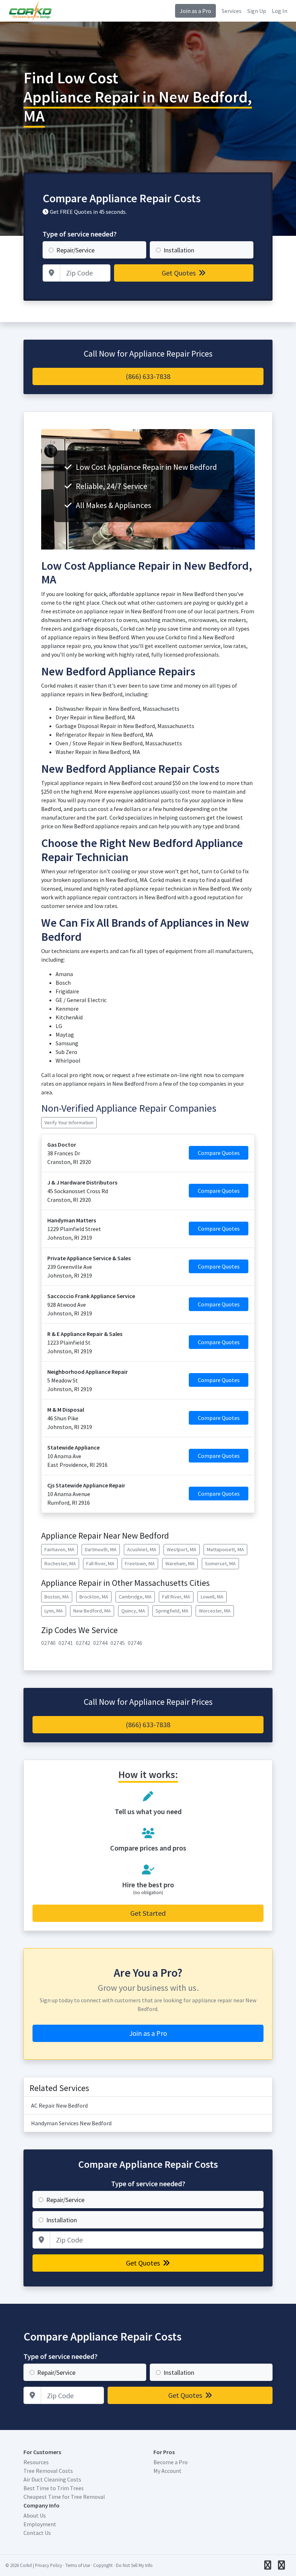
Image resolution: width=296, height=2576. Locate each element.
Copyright (103, 2565)
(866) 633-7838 (148, 376)
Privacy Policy (49, 2565)
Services (232, 11)
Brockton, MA (94, 1597)
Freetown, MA (140, 1563)
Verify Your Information (69, 1122)
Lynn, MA (54, 1611)
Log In (280, 11)
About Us (35, 2515)
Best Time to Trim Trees (54, 2488)
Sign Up (257, 11)
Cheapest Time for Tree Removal (64, 2497)
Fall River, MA (100, 1563)
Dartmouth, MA (101, 1549)
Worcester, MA (215, 1611)
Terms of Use (78, 2565)
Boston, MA (57, 1597)
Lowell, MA (212, 1597)
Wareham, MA (180, 1563)
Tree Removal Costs (48, 2471)
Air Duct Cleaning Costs (52, 2479)
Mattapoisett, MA (225, 1549)
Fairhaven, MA (59, 1549)
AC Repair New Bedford (59, 2105)
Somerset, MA (220, 1563)
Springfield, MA (172, 1611)
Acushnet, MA (142, 1549)
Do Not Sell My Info (134, 2565)
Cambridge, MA (135, 1597)
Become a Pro (171, 2462)
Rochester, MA (60, 1563)
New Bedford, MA (92, 1611)
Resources (36, 2462)
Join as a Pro (195, 11)
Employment (40, 2524)
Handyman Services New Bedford (71, 2123)
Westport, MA (182, 1549)
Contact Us (37, 2533)
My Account (167, 2471)
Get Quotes (179, 273)
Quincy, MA (133, 1611)
